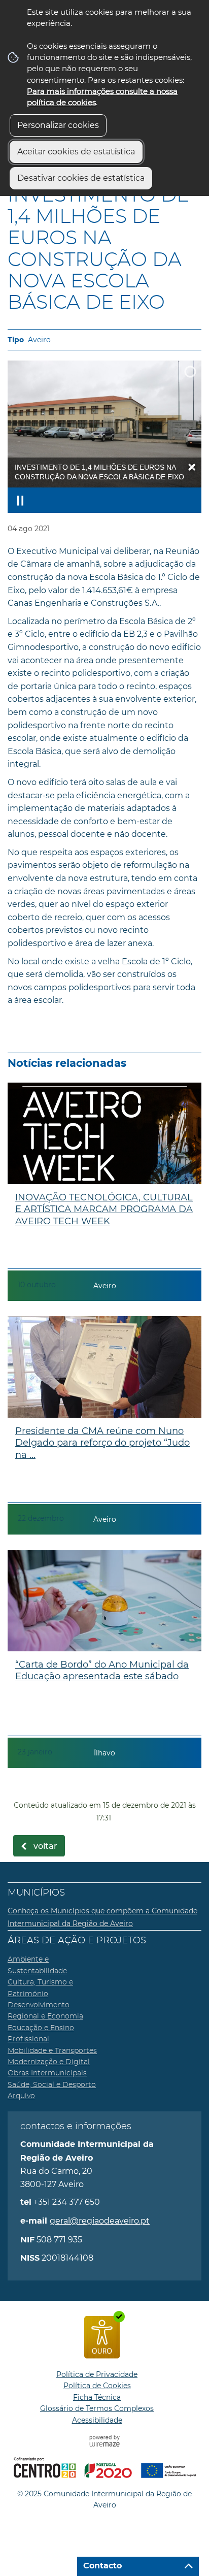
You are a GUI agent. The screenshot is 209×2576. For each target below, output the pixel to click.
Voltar (45, 1846)
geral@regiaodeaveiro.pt (100, 2221)
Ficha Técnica (97, 2397)
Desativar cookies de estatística (81, 178)
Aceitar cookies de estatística (76, 152)
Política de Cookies (97, 2386)
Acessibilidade (97, 2420)
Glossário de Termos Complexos (97, 2408)
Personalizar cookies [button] (58, 125)
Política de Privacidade (97, 2374)
